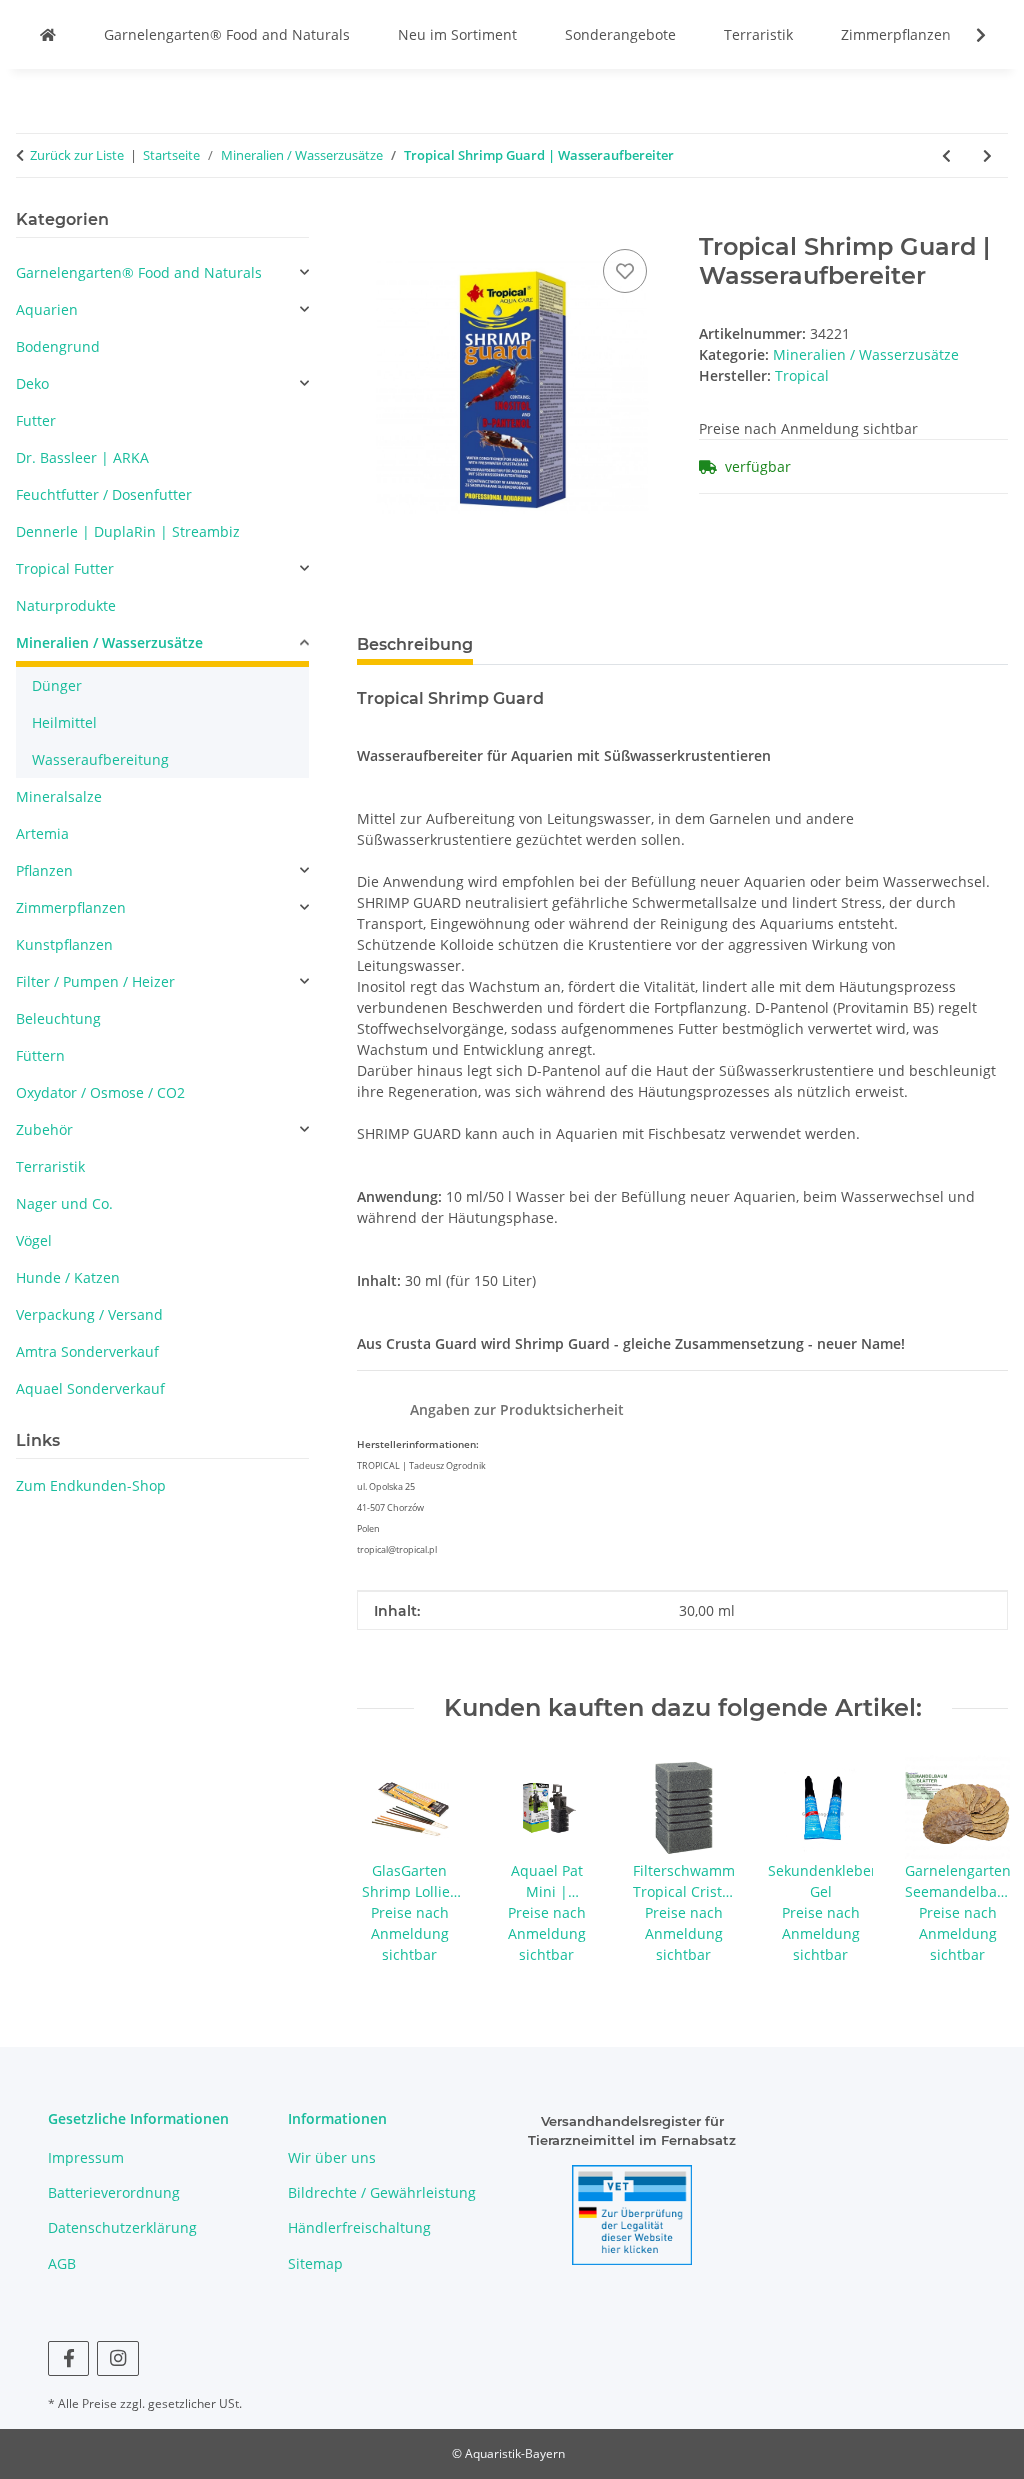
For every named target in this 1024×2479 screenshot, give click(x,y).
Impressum (86, 2157)
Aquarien (47, 309)
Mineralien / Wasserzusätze (866, 354)
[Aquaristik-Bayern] (48, 34)
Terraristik (758, 34)
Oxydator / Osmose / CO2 (100, 1092)
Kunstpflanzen (64, 944)
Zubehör (44, 1129)
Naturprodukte (66, 605)
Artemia (42, 833)
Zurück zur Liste (77, 155)
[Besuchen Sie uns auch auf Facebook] (68, 2358)
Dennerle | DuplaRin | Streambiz (128, 531)
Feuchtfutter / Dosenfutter (104, 494)
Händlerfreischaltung (359, 2227)
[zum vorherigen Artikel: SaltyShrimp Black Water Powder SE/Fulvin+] (946, 155)
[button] (968, 35)
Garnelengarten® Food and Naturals (227, 34)
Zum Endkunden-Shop (91, 1485)
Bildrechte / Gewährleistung (382, 2192)
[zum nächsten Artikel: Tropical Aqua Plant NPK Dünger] (987, 155)
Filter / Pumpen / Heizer (95, 981)
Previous (390, 1860)
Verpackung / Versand (89, 1314)
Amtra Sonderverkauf (87, 1351)
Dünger (57, 685)
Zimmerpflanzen (896, 34)
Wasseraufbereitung (100, 759)
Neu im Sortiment (457, 34)
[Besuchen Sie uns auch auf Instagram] (117, 2358)
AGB (62, 2263)
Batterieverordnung (114, 2192)
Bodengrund (58, 346)
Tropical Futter (65, 568)
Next (975, 1860)
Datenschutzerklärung (122, 2227)
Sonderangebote (620, 34)
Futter (36, 420)
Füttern (40, 1055)
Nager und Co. (64, 1203)
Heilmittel (64, 722)
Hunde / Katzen (68, 1277)
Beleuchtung (58, 1018)
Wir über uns (332, 2157)
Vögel (34, 1240)
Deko (32, 383)
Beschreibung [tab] (415, 644)
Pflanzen (44, 870)
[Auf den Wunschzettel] (625, 271)
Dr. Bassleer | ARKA (82, 457)
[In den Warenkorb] (373, 222)
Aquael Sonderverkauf (90, 1388)
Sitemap (315, 2263)
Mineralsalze (59, 796)
